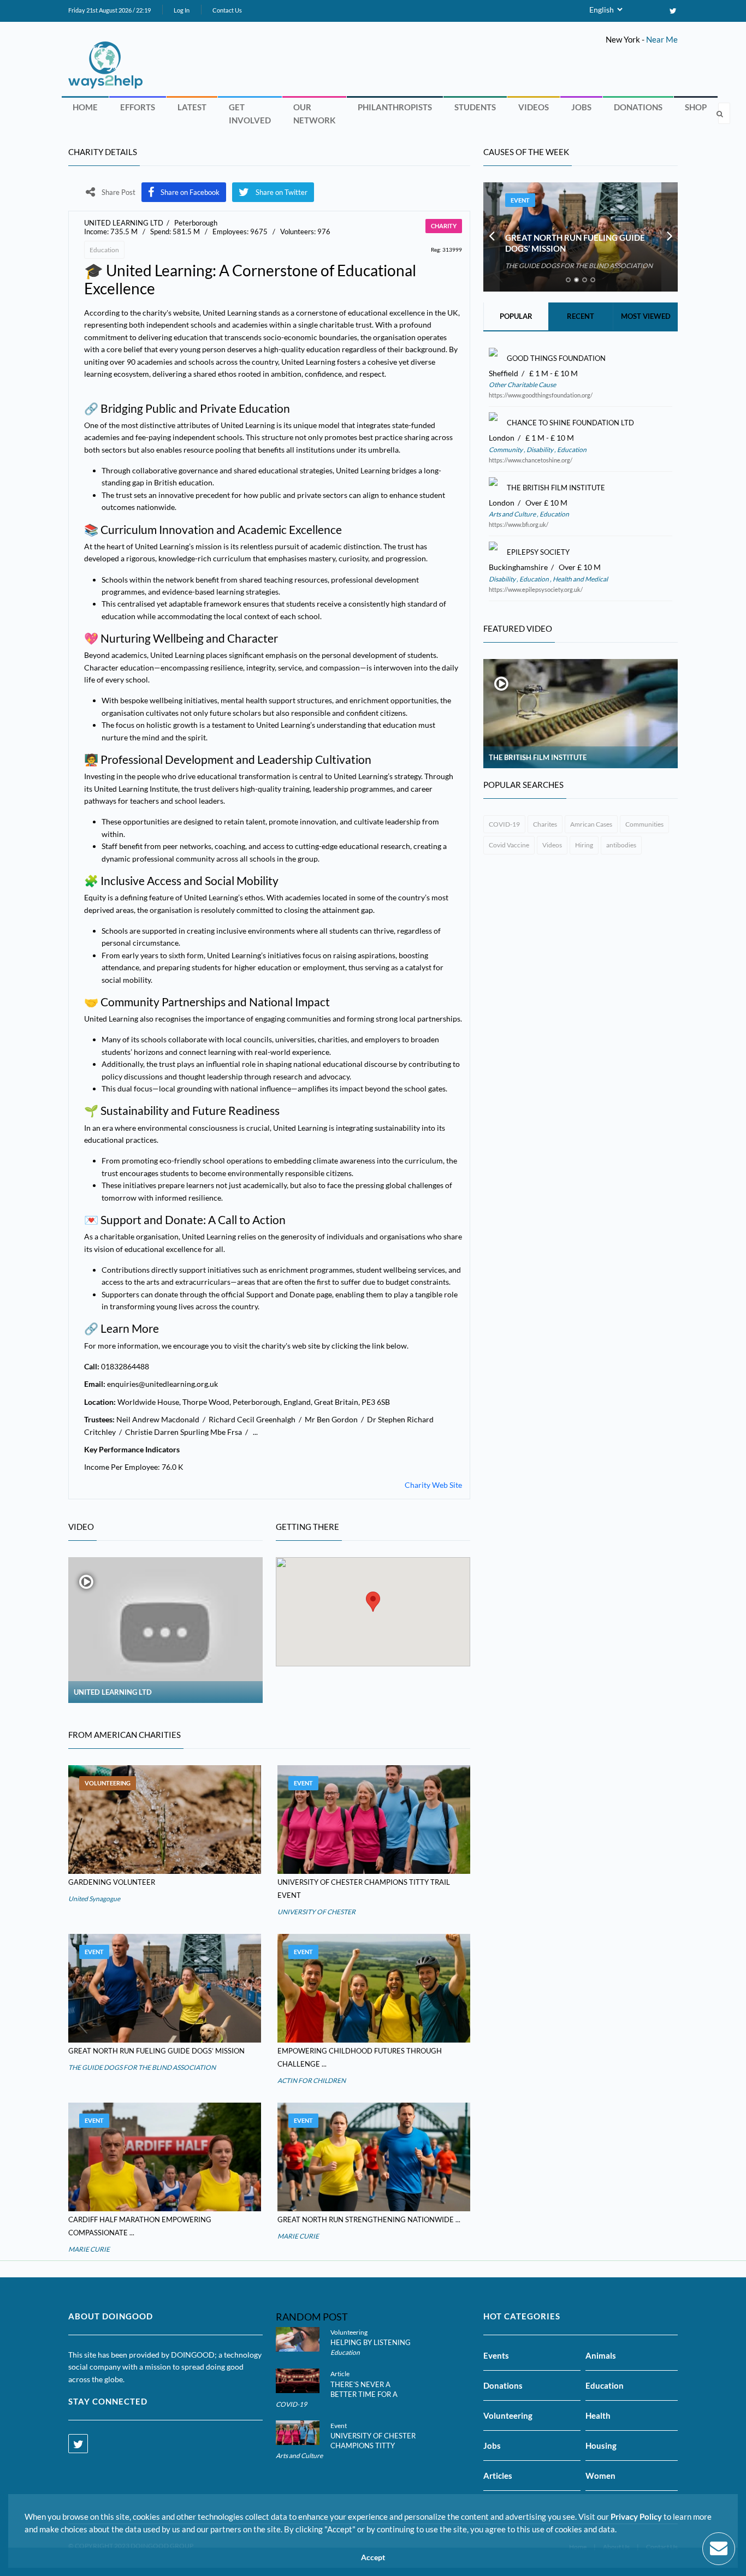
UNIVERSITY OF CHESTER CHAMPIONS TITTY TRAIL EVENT (373, 2446)
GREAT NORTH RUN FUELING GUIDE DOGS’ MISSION (156, 2051)
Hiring (584, 845)
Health (598, 2415)
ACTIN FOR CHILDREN (312, 2081)
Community (506, 450)
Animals (601, 2355)
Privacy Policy (636, 2516)
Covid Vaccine (509, 845)
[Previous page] (492, 237)
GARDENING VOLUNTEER (112, 1882)
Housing (601, 2446)
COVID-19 (504, 824)
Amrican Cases (591, 824)
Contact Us (227, 10)
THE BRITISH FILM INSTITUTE (538, 757)
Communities (644, 824)
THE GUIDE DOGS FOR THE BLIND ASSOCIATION (142, 2067)
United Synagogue (94, 1899)
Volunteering (108, 1783)
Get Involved (250, 114)
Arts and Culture (513, 514)
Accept (373, 2557)
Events (496, 2355)
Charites (545, 824)
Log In (182, 10)
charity (444, 226)
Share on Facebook (190, 192)
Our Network (314, 114)
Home (85, 107)
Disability (540, 450)
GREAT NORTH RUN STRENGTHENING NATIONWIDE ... (369, 2219)
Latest (192, 107)
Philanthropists (395, 107)
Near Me (662, 39)
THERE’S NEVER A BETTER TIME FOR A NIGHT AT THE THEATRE (372, 2394)
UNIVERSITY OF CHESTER (316, 1912)
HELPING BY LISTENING (371, 2342)
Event (303, 1783)
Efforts (138, 107)
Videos (534, 107)
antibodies (621, 845)
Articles (498, 2476)
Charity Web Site (433, 1485)
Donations (638, 107)
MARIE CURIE (89, 2249)
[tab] (568, 280)
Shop (696, 107)
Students (475, 107)
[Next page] (670, 237)
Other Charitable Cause (522, 385)
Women (600, 2476)
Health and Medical (580, 579)
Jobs (581, 107)
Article (340, 2374)
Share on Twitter (282, 192)
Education (104, 250)
